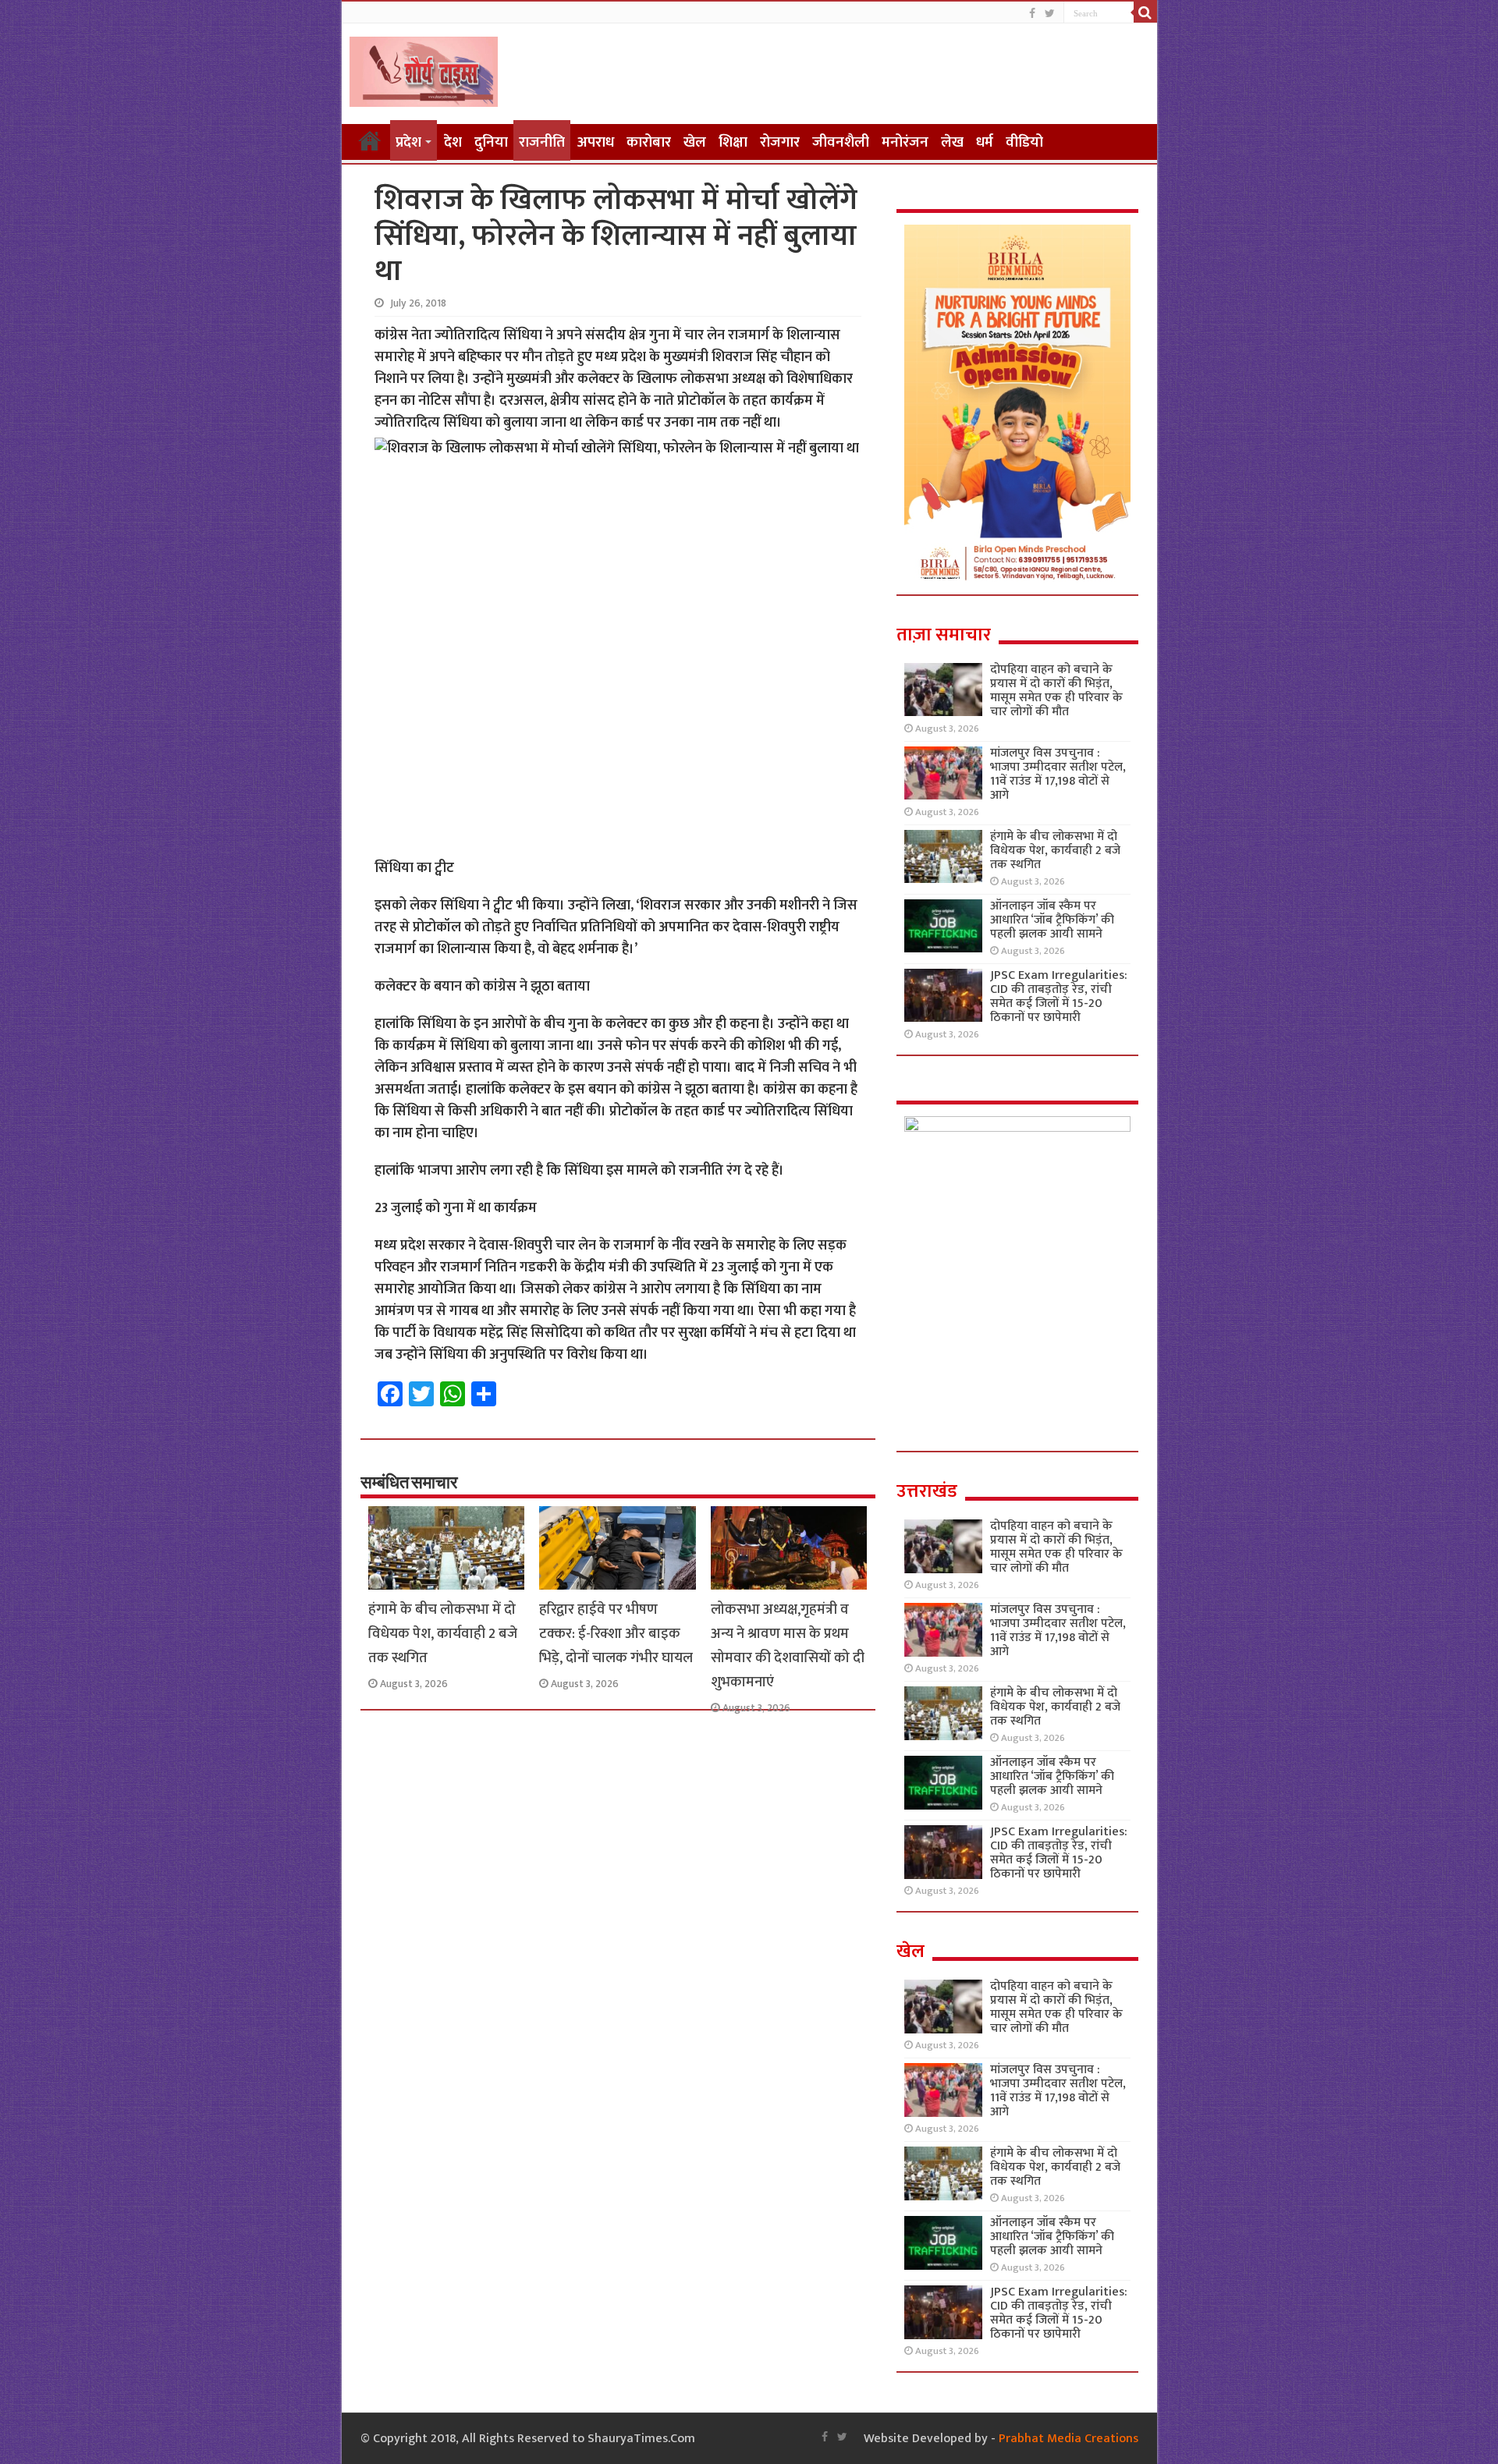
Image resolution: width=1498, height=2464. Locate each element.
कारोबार (649, 142)
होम (370, 140)
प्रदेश (408, 142)
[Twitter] (1050, 14)
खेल (695, 142)
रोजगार (780, 142)
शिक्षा (733, 142)
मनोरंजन (905, 142)
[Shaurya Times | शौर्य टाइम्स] (424, 69)
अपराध (596, 142)
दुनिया (491, 142)
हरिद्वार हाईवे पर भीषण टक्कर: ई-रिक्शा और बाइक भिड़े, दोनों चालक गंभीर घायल (616, 1634)
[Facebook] (1032, 14)
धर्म (985, 142)
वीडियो (1024, 142)
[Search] (1145, 12)
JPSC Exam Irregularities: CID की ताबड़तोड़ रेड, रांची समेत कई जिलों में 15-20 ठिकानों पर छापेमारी (1059, 996)
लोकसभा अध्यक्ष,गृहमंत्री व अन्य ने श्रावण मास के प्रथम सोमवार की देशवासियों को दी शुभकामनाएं (788, 1646)
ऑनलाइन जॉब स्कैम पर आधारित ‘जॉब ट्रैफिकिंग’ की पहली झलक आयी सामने (1052, 920)
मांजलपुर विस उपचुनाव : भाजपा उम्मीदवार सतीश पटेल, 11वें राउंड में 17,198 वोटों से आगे (1058, 774)
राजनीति (542, 142)
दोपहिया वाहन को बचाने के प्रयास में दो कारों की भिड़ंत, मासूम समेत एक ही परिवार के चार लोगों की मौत (1056, 691)
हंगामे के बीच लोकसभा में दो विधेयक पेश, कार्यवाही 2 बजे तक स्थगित (443, 1634)
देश (453, 142)
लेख (952, 142)
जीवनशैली (841, 142)
